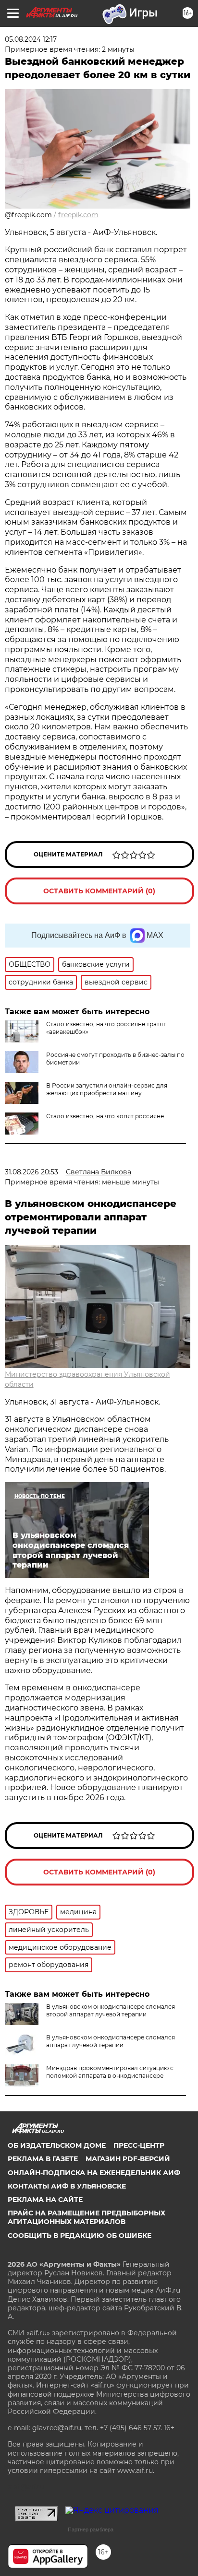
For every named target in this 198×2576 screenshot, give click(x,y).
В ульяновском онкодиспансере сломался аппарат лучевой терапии (111, 2041)
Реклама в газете (43, 2159)
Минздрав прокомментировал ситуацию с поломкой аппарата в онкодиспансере (110, 2072)
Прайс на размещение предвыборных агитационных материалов (87, 2217)
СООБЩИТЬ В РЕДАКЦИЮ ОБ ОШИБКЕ (80, 2236)
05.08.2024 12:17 (31, 39)
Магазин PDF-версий (128, 2159)
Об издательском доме (57, 2145)
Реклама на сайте (45, 2200)
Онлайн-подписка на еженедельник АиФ (94, 2173)
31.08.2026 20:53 (31, 1172)
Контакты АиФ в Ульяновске (67, 2186)
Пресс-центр (139, 2145)
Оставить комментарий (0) (99, 891)
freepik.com (78, 215)
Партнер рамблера (91, 2529)
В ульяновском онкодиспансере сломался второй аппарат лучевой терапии (111, 2010)
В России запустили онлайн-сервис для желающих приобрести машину (107, 1089)
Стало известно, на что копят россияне (105, 1116)
